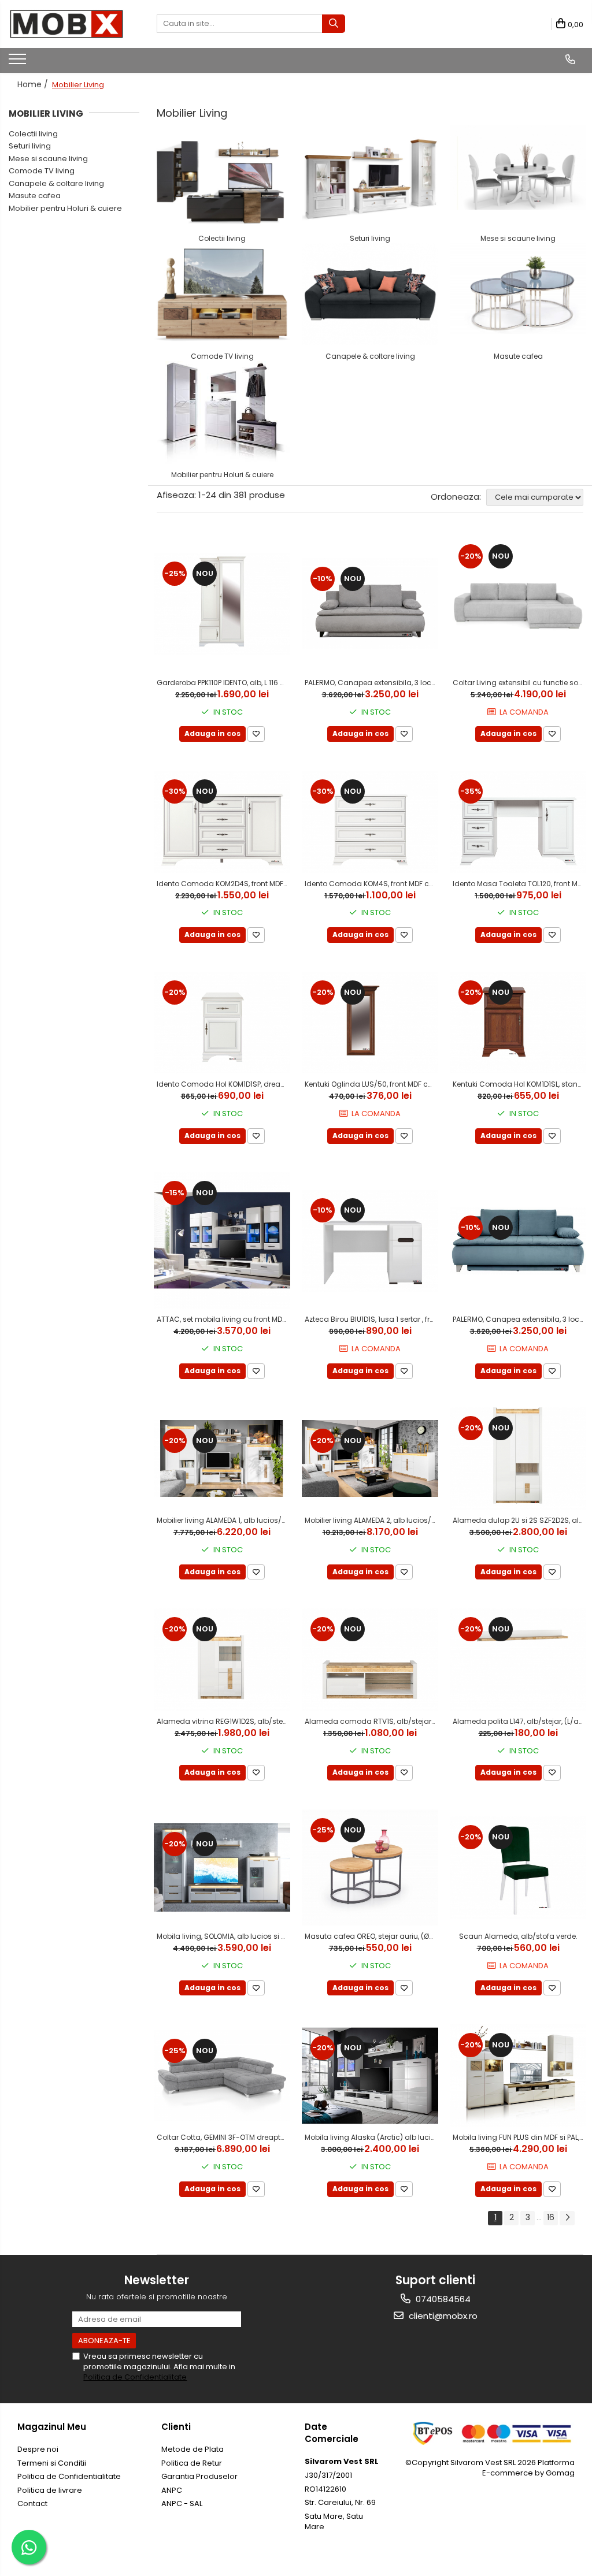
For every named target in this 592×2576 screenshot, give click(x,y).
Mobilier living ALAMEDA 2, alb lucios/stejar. (371, 1520)
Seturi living (30, 146)
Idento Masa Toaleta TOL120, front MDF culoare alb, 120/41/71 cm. (519, 884)
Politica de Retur (192, 2463)
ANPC (172, 2490)
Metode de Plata (193, 2449)
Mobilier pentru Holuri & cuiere (65, 208)
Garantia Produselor (199, 2476)
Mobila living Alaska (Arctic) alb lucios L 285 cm (371, 2137)
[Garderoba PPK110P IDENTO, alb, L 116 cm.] (222, 604)
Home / (34, 84)
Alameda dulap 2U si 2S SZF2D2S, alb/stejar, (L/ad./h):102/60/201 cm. (519, 1520)
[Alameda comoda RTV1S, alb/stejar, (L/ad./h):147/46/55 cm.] (370, 1659)
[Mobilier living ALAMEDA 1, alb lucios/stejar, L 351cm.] (222, 1458)
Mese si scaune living (48, 159)
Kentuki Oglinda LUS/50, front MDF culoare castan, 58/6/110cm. (371, 1084)
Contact (32, 2503)
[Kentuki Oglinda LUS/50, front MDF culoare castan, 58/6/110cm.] (370, 1023)
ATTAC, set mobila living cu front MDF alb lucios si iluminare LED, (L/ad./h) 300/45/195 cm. (223, 1319)
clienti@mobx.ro (442, 2316)
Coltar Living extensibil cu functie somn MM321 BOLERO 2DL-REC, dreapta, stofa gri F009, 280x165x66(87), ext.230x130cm (519, 683)
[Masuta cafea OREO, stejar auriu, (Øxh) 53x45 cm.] (370, 1867)
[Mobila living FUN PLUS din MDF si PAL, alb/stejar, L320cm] (518, 2075)
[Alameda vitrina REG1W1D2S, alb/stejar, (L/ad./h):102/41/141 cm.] (222, 1659)
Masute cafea (35, 196)
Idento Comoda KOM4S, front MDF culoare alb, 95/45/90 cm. (371, 884)
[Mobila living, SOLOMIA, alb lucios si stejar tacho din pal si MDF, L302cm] (222, 1868)
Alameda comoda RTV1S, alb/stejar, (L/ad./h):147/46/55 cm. (371, 1721)
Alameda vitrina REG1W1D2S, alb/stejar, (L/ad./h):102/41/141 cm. (223, 1721)
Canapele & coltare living (56, 183)
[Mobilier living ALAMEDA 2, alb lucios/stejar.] (370, 1458)
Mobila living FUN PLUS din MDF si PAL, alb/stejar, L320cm (519, 2137)
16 (551, 2217)
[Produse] (19, 62)
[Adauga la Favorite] (256, 734)
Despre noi (38, 2449)
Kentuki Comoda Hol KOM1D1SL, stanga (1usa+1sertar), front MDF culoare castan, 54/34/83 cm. (519, 1084)
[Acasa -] (66, 24)
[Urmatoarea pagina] (567, 2218)
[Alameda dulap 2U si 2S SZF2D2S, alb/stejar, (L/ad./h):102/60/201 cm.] (518, 1458)
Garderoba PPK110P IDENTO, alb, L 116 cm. (223, 683)
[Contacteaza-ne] (570, 60)
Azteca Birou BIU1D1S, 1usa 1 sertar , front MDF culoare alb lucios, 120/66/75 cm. (371, 1319)
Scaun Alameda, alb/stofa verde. (518, 1936)
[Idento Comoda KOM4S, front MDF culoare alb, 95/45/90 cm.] (370, 822)
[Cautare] (334, 24)
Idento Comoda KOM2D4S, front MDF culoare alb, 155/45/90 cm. (223, 884)
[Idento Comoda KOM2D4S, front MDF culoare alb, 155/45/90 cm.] (222, 822)
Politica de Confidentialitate (135, 2377)
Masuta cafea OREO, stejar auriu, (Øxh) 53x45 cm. (371, 1936)
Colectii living (33, 134)
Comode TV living (42, 171)
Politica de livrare (50, 2490)
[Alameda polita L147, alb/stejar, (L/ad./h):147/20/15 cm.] (518, 1659)
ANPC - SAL (182, 2503)
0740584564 (442, 2299)
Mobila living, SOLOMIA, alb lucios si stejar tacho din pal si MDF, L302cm (223, 1936)
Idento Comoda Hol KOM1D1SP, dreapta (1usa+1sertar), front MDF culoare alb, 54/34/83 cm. (223, 1084)
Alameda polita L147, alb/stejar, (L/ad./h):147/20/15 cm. (519, 1721)
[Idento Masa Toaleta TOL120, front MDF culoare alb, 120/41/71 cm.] (518, 822)
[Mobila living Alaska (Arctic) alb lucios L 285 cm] (370, 2076)
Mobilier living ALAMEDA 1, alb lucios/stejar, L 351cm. (223, 1520)
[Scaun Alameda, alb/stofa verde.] (518, 1867)
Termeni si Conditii (52, 2463)
